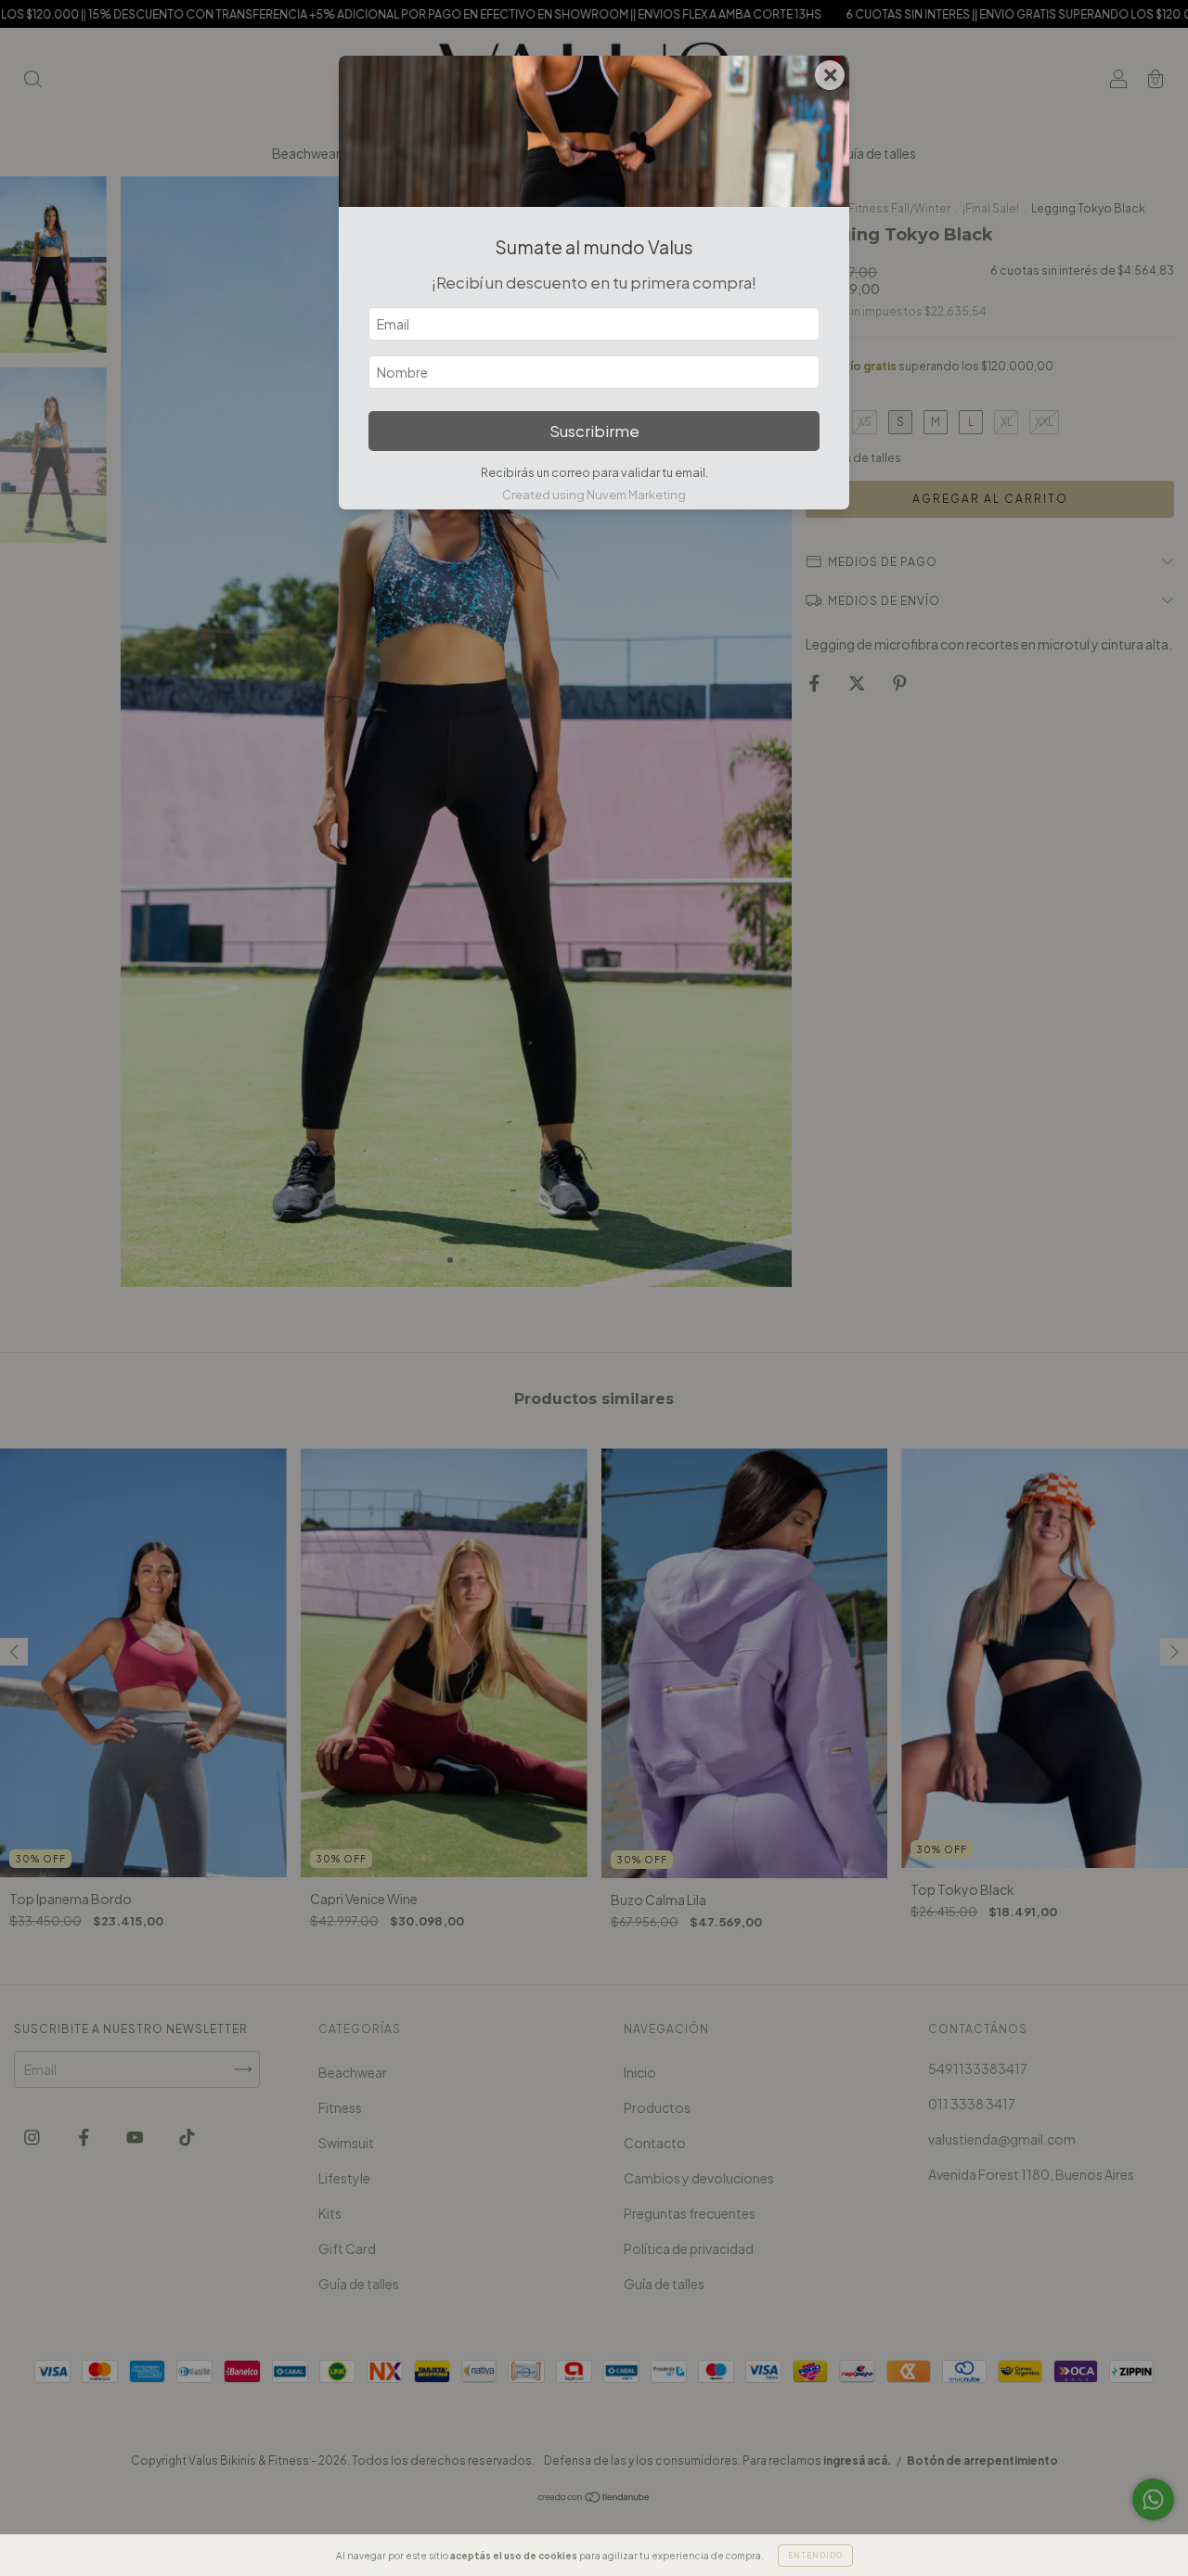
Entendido (815, 2556)
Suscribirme (594, 431)
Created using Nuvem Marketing (594, 495)
